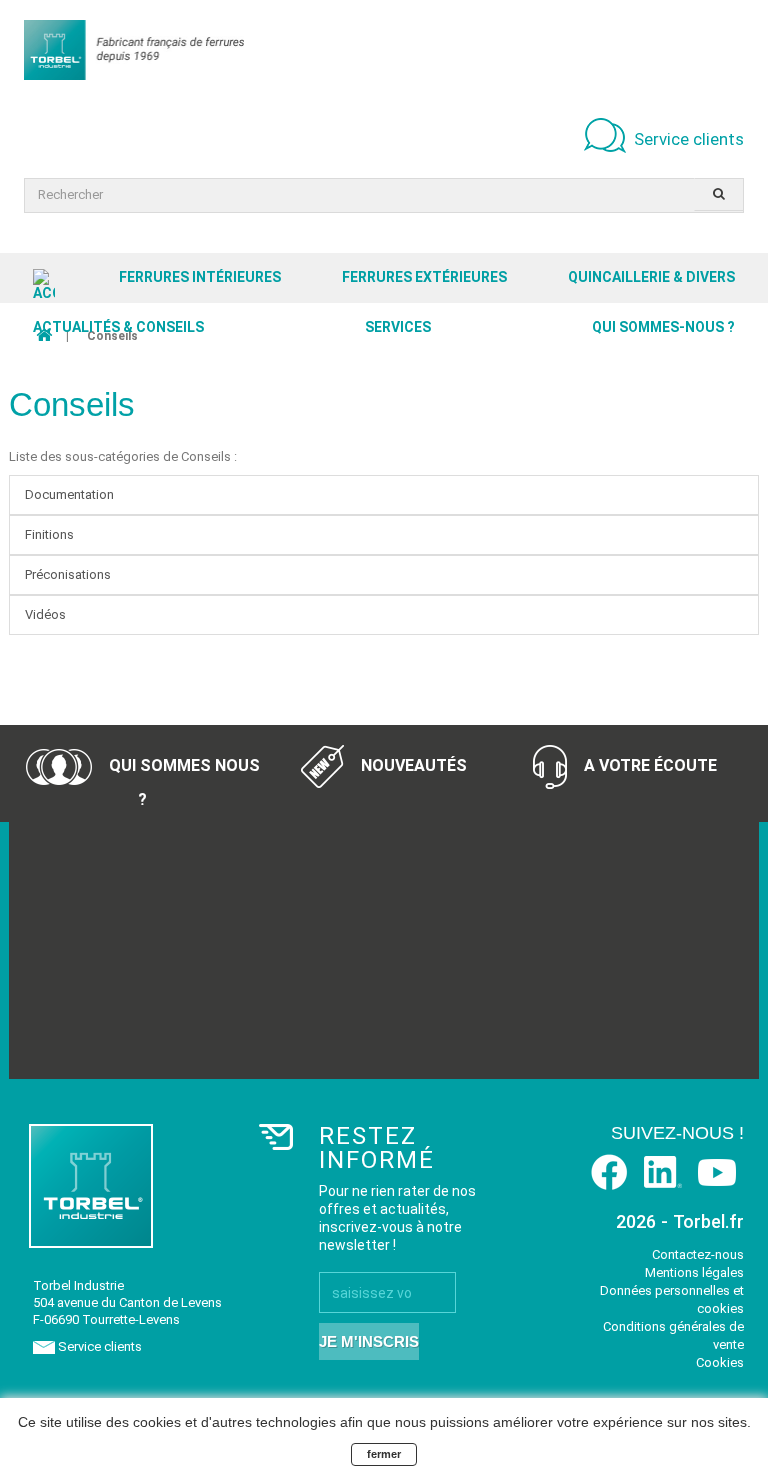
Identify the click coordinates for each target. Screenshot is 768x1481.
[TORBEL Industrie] (134, 50)
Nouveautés (412, 765)
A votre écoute (648, 765)
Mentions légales (694, 1272)
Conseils (72, 404)
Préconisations (68, 574)
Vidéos (45, 614)
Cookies (720, 1362)
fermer (384, 1454)
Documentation (69, 494)
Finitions (49, 534)
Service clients (689, 139)
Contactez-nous (698, 1254)
